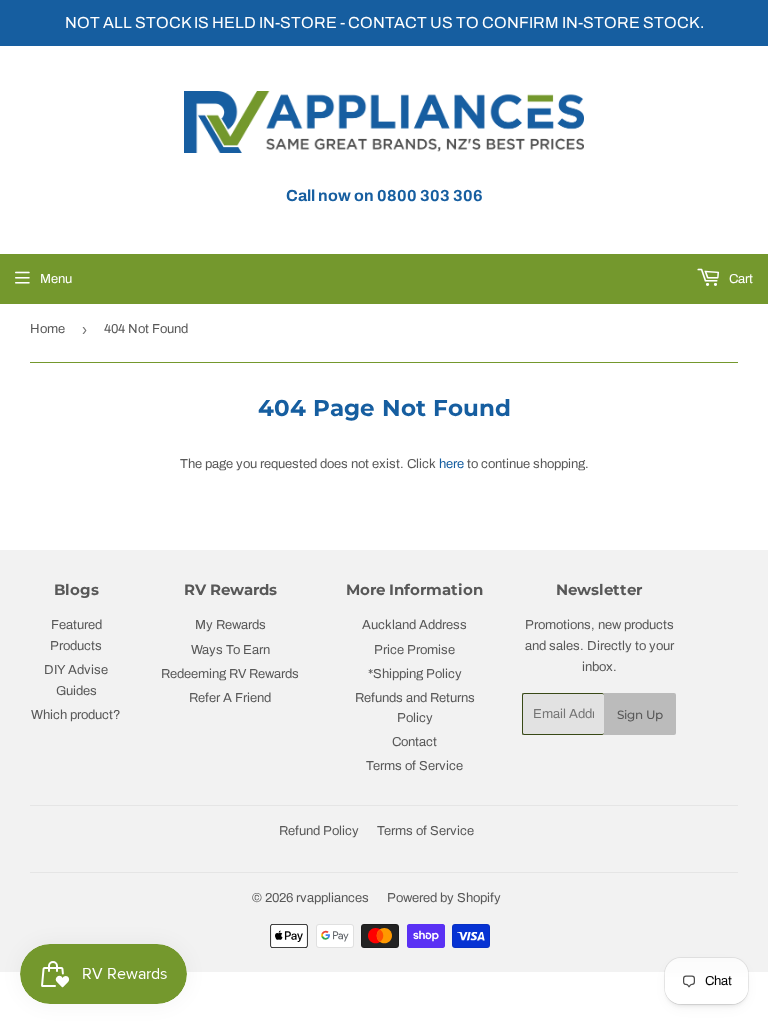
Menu (56, 279)
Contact (414, 742)
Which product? (76, 715)
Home (47, 329)
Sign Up (640, 714)
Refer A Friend (230, 698)
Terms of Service (414, 766)
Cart (739, 279)
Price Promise (414, 650)
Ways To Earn (230, 650)
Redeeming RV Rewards (230, 674)
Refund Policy (319, 831)
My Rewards (230, 625)
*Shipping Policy (415, 674)
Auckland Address (414, 625)
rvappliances (332, 898)
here (451, 464)
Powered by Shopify (444, 898)
